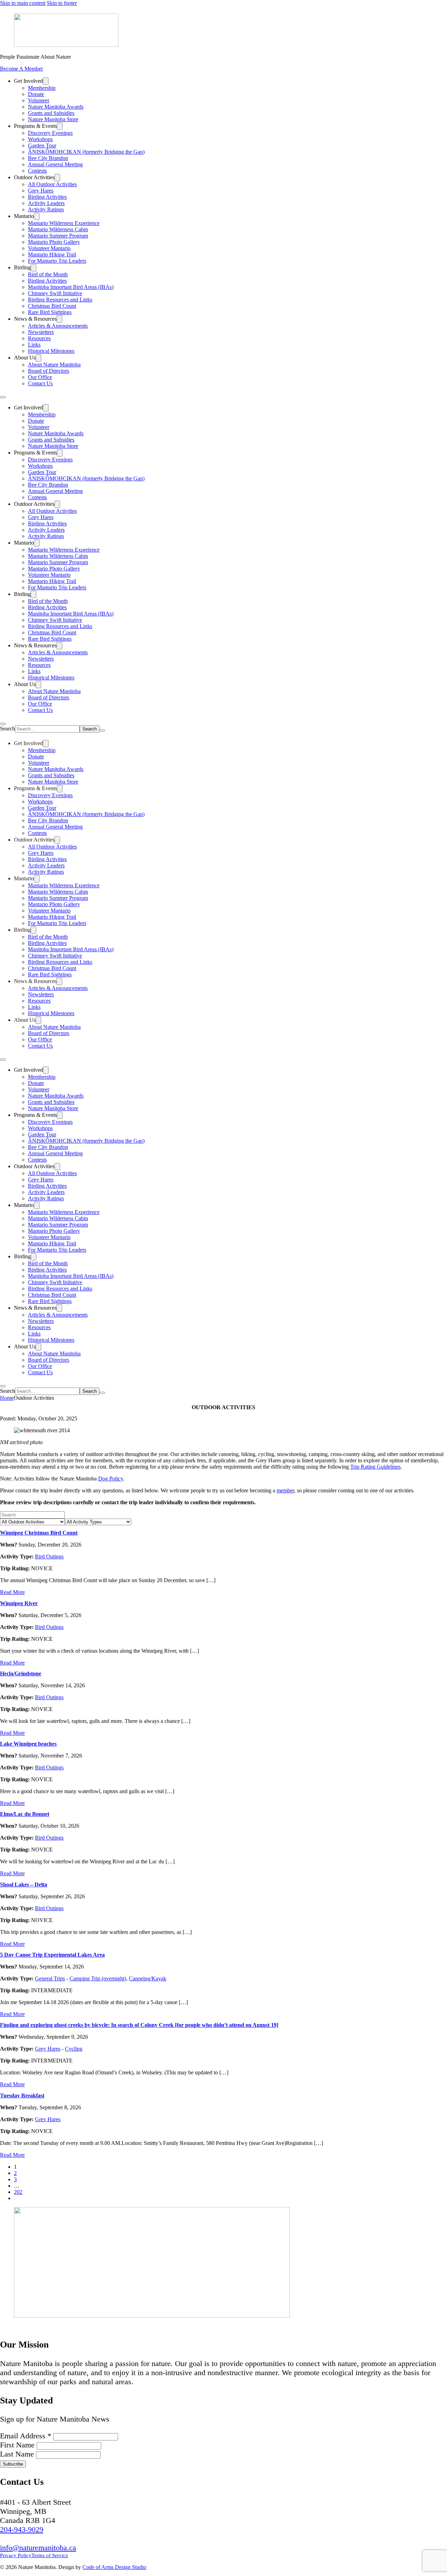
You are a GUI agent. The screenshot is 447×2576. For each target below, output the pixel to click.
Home (7, 1398)
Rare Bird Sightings (50, 312)
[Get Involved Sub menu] (46, 81)
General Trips (50, 1978)
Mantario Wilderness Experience (64, 223)
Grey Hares (41, 191)
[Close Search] (102, 730)
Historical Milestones (51, 351)
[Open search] (3, 724)
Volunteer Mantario (49, 248)
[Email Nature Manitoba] (44, 2327)
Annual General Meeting (55, 164)
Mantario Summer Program (58, 236)
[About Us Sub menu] (38, 358)
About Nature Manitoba (54, 365)
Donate (36, 94)
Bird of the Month (48, 274)
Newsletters (41, 332)
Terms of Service (50, 2555)
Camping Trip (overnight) (98, 1978)
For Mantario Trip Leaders (57, 261)
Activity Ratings (46, 209)
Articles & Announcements (58, 326)
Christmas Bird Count (52, 306)
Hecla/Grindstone (21, 1673)
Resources (39, 338)
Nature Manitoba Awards (56, 107)
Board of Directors (49, 371)
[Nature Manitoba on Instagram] (26, 2327)
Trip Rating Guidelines (375, 1467)
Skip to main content (23, 3)
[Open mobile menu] (3, 397)
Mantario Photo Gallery (54, 242)
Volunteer (39, 100)
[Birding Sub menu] (34, 268)
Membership (42, 88)
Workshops (40, 139)
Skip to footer (62, 3)
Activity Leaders (46, 203)
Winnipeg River (19, 1603)
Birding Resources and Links (60, 300)
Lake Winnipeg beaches (28, 1744)
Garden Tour (42, 145)
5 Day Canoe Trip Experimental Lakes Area (52, 1955)
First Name (18, 2445)
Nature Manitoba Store (53, 119)
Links (34, 345)
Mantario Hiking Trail (52, 254)
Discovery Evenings (50, 133)
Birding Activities (47, 197)
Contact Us (40, 383)
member (285, 1490)
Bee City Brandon (48, 158)
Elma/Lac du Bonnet (25, 1814)
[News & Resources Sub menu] (59, 319)
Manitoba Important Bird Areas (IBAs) (71, 287)
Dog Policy (111, 1479)
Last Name (18, 2454)
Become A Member (21, 69)
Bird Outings (49, 1556)
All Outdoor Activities (52, 184)
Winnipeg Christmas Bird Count (39, 1533)
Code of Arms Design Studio (114, 2567)
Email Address (26, 2436)
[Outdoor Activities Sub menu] (57, 178)
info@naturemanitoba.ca (38, 2548)
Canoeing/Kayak (148, 1978)
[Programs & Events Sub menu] (60, 126)
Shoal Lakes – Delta (24, 1884)
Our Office (40, 377)
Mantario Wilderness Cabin (58, 229)
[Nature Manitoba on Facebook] (9, 2327)
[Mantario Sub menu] (37, 216)
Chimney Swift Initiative (55, 293)
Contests (37, 171)
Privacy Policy (16, 2555)
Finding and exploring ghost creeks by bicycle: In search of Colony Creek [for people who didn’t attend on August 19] (139, 2025)
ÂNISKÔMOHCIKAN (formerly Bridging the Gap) (86, 152)
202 (18, 2192)
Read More (12, 1592)
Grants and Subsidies (51, 113)
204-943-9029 (22, 2529)
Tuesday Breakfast (22, 2095)
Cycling (74, 2049)
